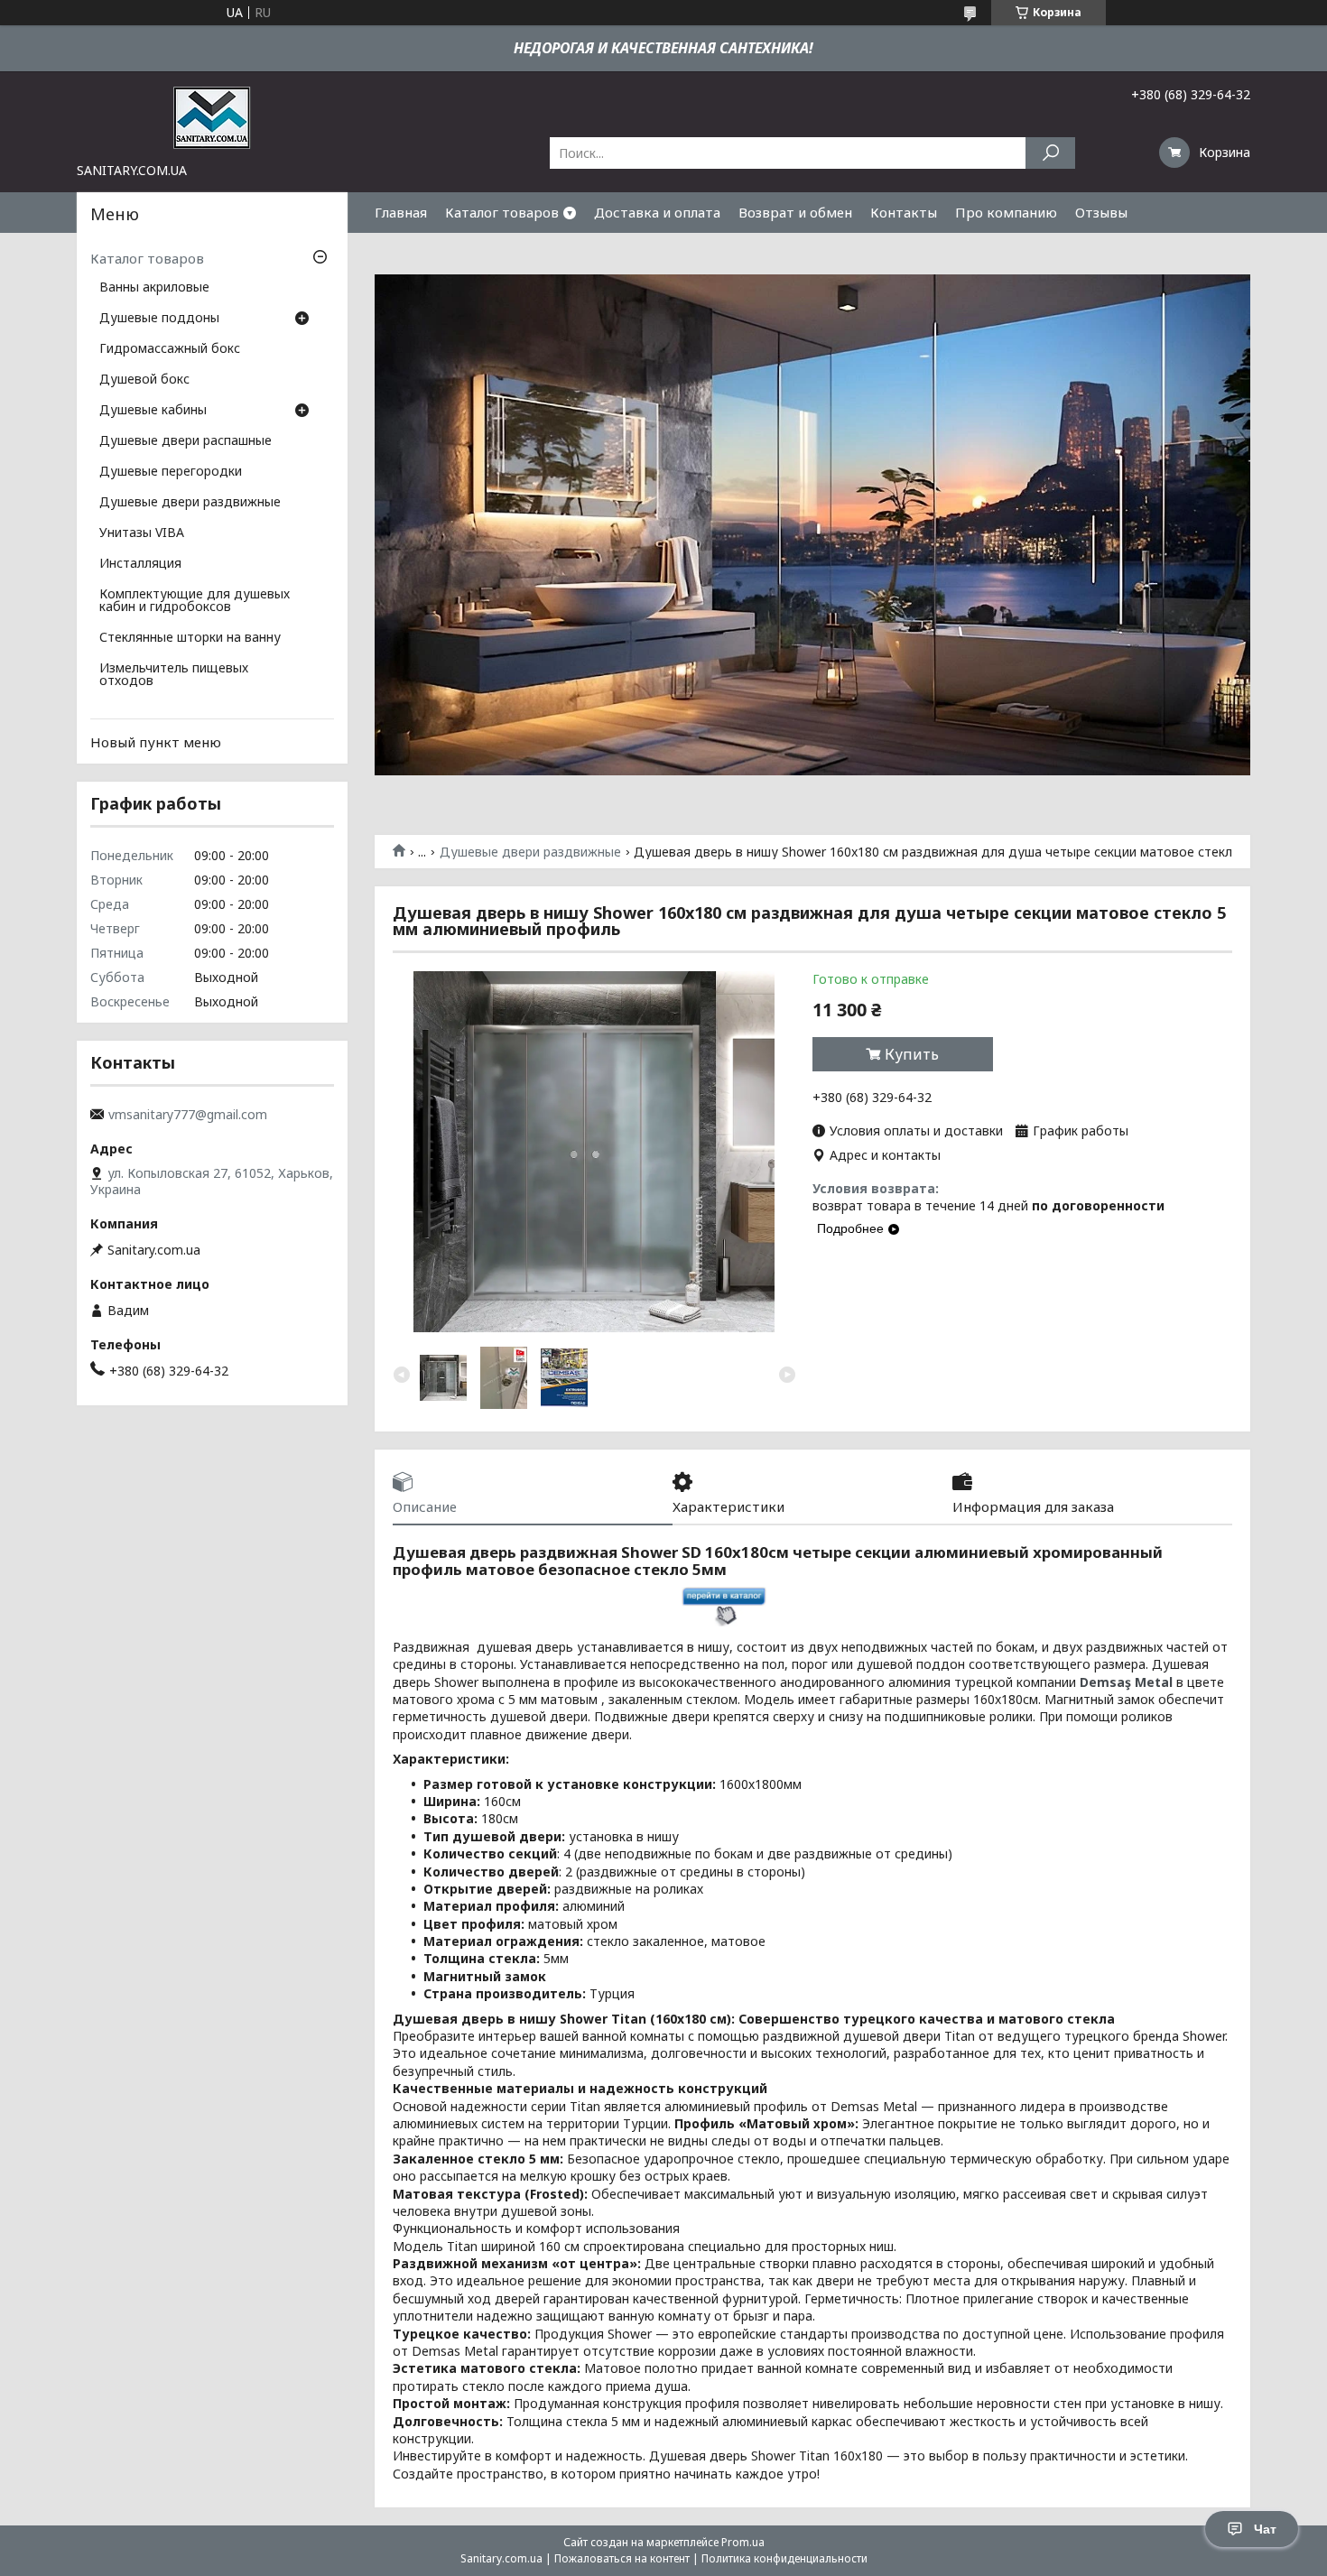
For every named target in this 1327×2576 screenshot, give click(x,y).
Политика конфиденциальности (784, 2558)
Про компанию (1006, 212)
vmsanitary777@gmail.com (188, 1115)
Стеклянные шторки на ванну (190, 638)
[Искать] (1050, 153)
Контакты (904, 212)
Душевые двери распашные (186, 441)
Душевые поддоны (159, 319)
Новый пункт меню (156, 742)
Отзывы (1101, 212)
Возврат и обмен (795, 212)
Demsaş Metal (1126, 1682)
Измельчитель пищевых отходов (174, 675)
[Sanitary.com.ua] (212, 116)
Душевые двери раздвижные (530, 852)
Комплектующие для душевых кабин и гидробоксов (195, 601)
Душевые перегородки (171, 472)
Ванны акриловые (154, 288)
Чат (1265, 2529)
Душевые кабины (153, 411)
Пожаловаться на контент (622, 2558)
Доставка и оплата (657, 212)
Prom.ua (743, 2542)
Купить (912, 1054)
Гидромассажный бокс (170, 349)
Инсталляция (140, 564)
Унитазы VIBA (142, 533)
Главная (401, 212)
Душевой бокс (144, 380)
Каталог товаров (502, 212)
